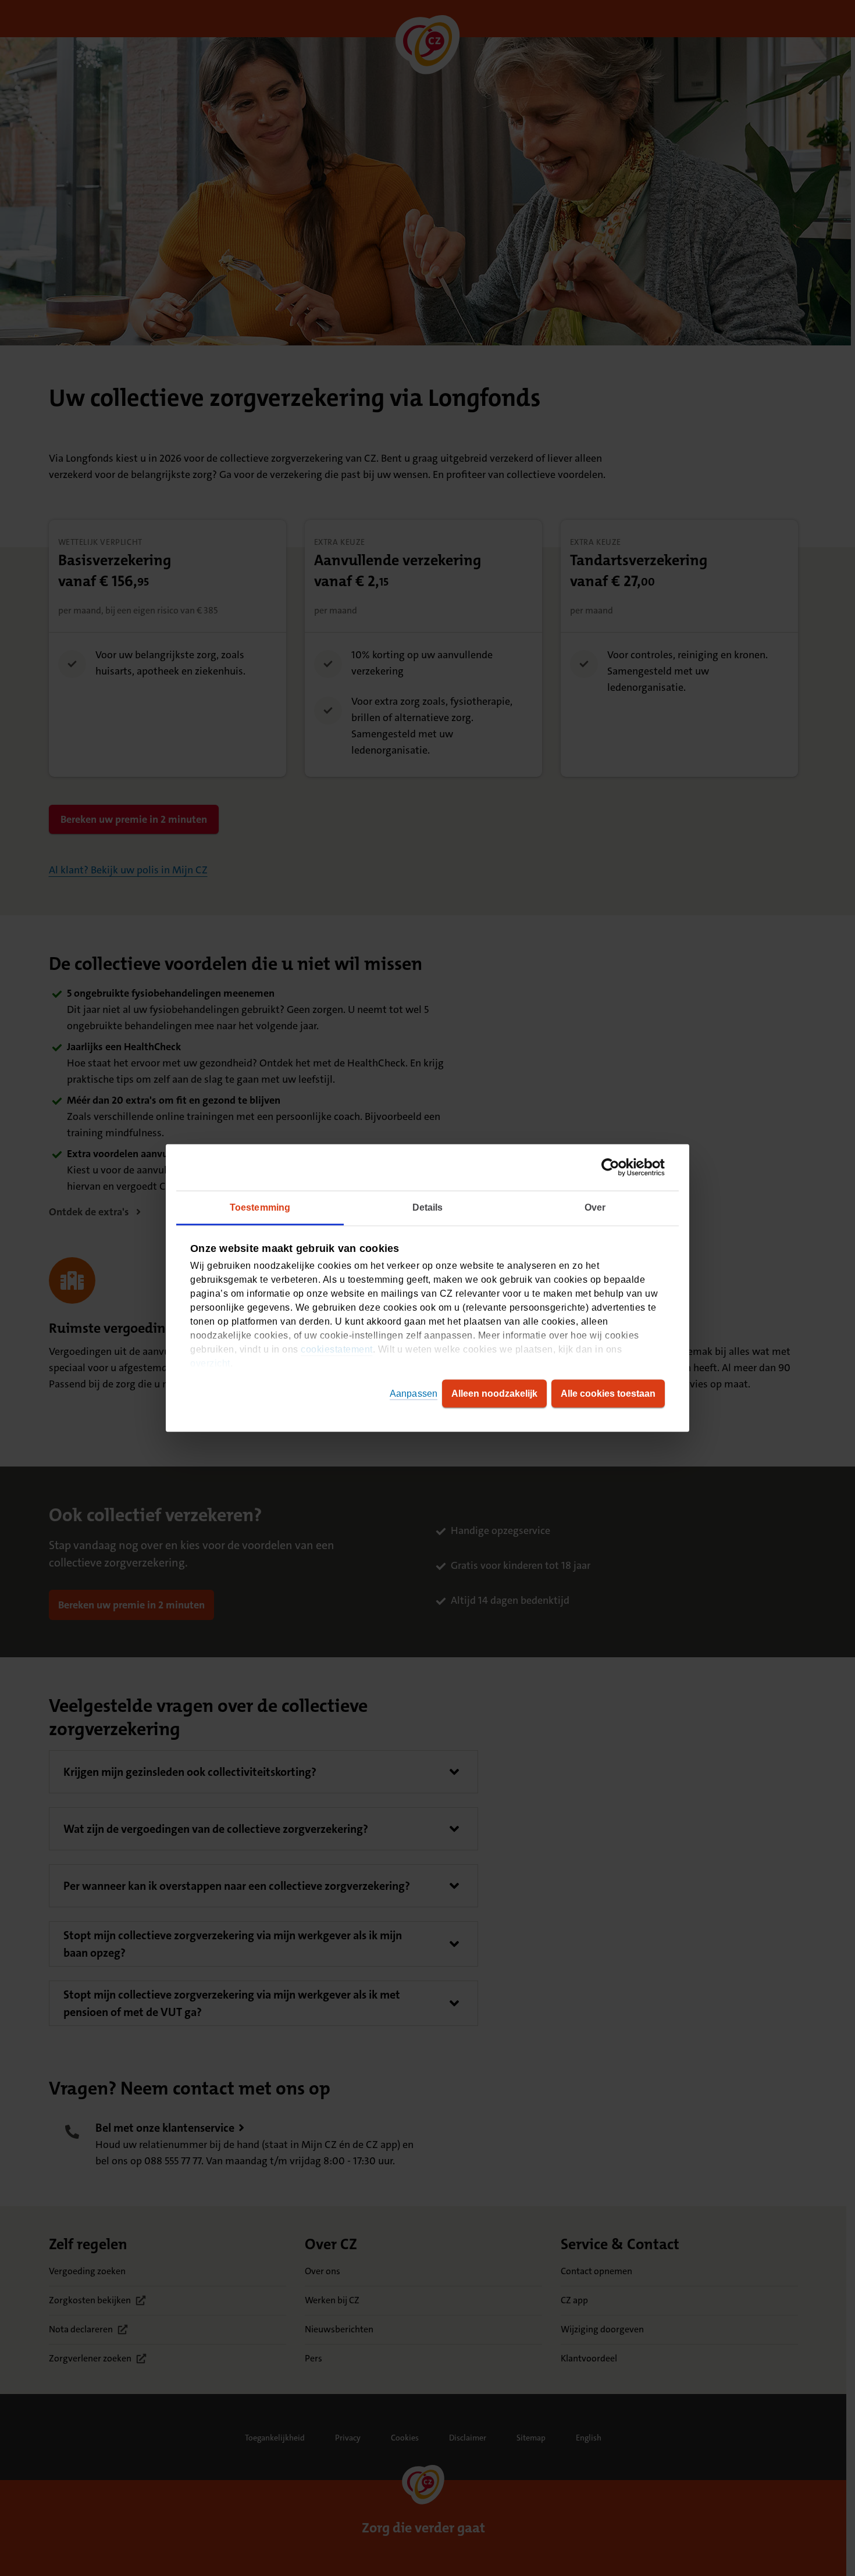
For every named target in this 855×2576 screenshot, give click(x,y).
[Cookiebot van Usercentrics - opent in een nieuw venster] (614, 1168)
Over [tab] (595, 1207)
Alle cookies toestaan (608, 1394)
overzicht (210, 1363)
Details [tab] (428, 1207)
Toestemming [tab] (260, 1207)
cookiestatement (337, 1349)
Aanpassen (414, 1394)
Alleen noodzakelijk (494, 1394)
